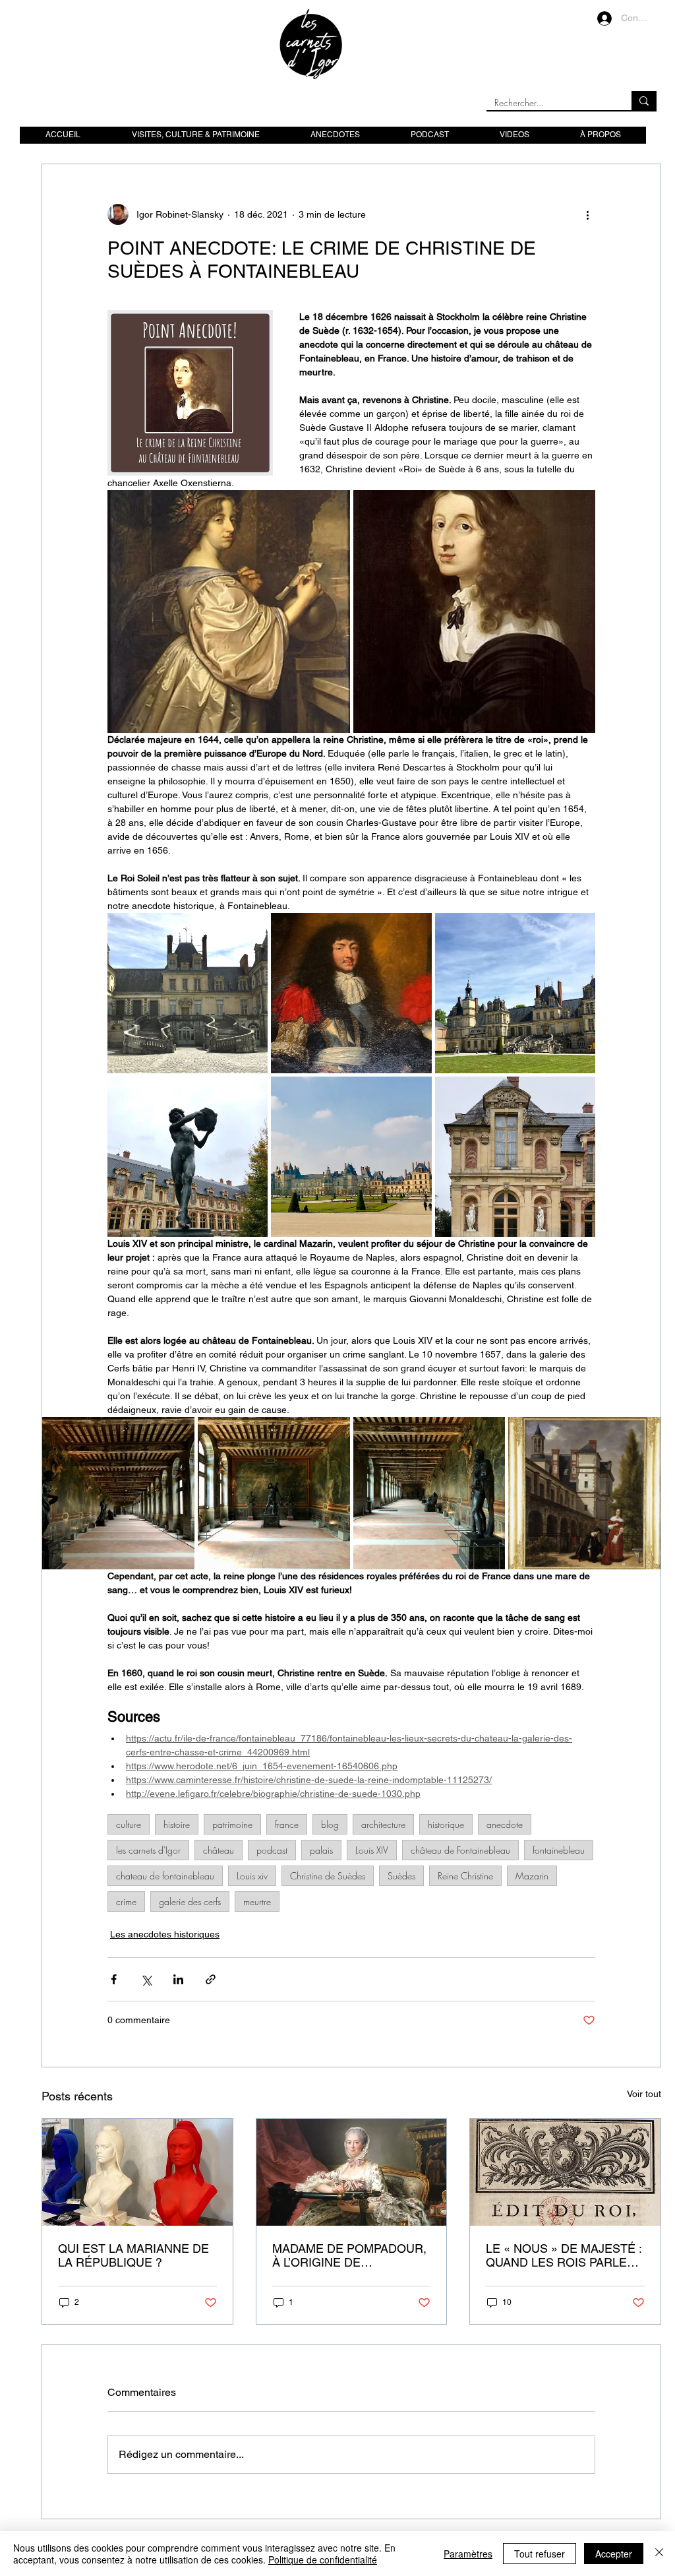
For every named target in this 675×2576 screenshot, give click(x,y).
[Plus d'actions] (587, 214)
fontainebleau (559, 1850)
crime (126, 1901)
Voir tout (644, 2094)
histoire (177, 1824)
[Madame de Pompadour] (352, 2172)
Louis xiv (252, 1876)
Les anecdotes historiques (165, 1934)
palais (321, 1850)
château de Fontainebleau (460, 1850)
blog (330, 1824)
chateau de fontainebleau (165, 1876)
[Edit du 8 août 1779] (565, 2172)
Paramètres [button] (468, 2554)
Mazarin (532, 1876)
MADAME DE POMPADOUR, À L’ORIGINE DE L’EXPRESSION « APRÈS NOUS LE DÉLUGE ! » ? (349, 2255)
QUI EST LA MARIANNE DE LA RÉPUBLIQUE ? (133, 2255)
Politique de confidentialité (323, 2560)
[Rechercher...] (644, 101)
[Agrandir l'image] (229, 612)
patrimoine (232, 1824)
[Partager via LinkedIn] (178, 1979)
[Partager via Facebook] (114, 1979)
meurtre (257, 1901)
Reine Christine (465, 1876)
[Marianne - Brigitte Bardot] (137, 2172)
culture (129, 1824)
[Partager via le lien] (211, 1979)
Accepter (614, 2554)
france (287, 1824)
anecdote (505, 1824)
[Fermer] (659, 2554)
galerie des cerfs (190, 1901)
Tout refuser (540, 2554)
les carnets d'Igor (148, 1850)
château (219, 1850)
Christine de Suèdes (328, 1876)
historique (446, 1824)
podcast (272, 1850)
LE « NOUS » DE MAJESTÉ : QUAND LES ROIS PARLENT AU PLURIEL (564, 2255)
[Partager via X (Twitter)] (146, 1979)
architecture (383, 1824)
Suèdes (401, 1876)
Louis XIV (372, 1850)
